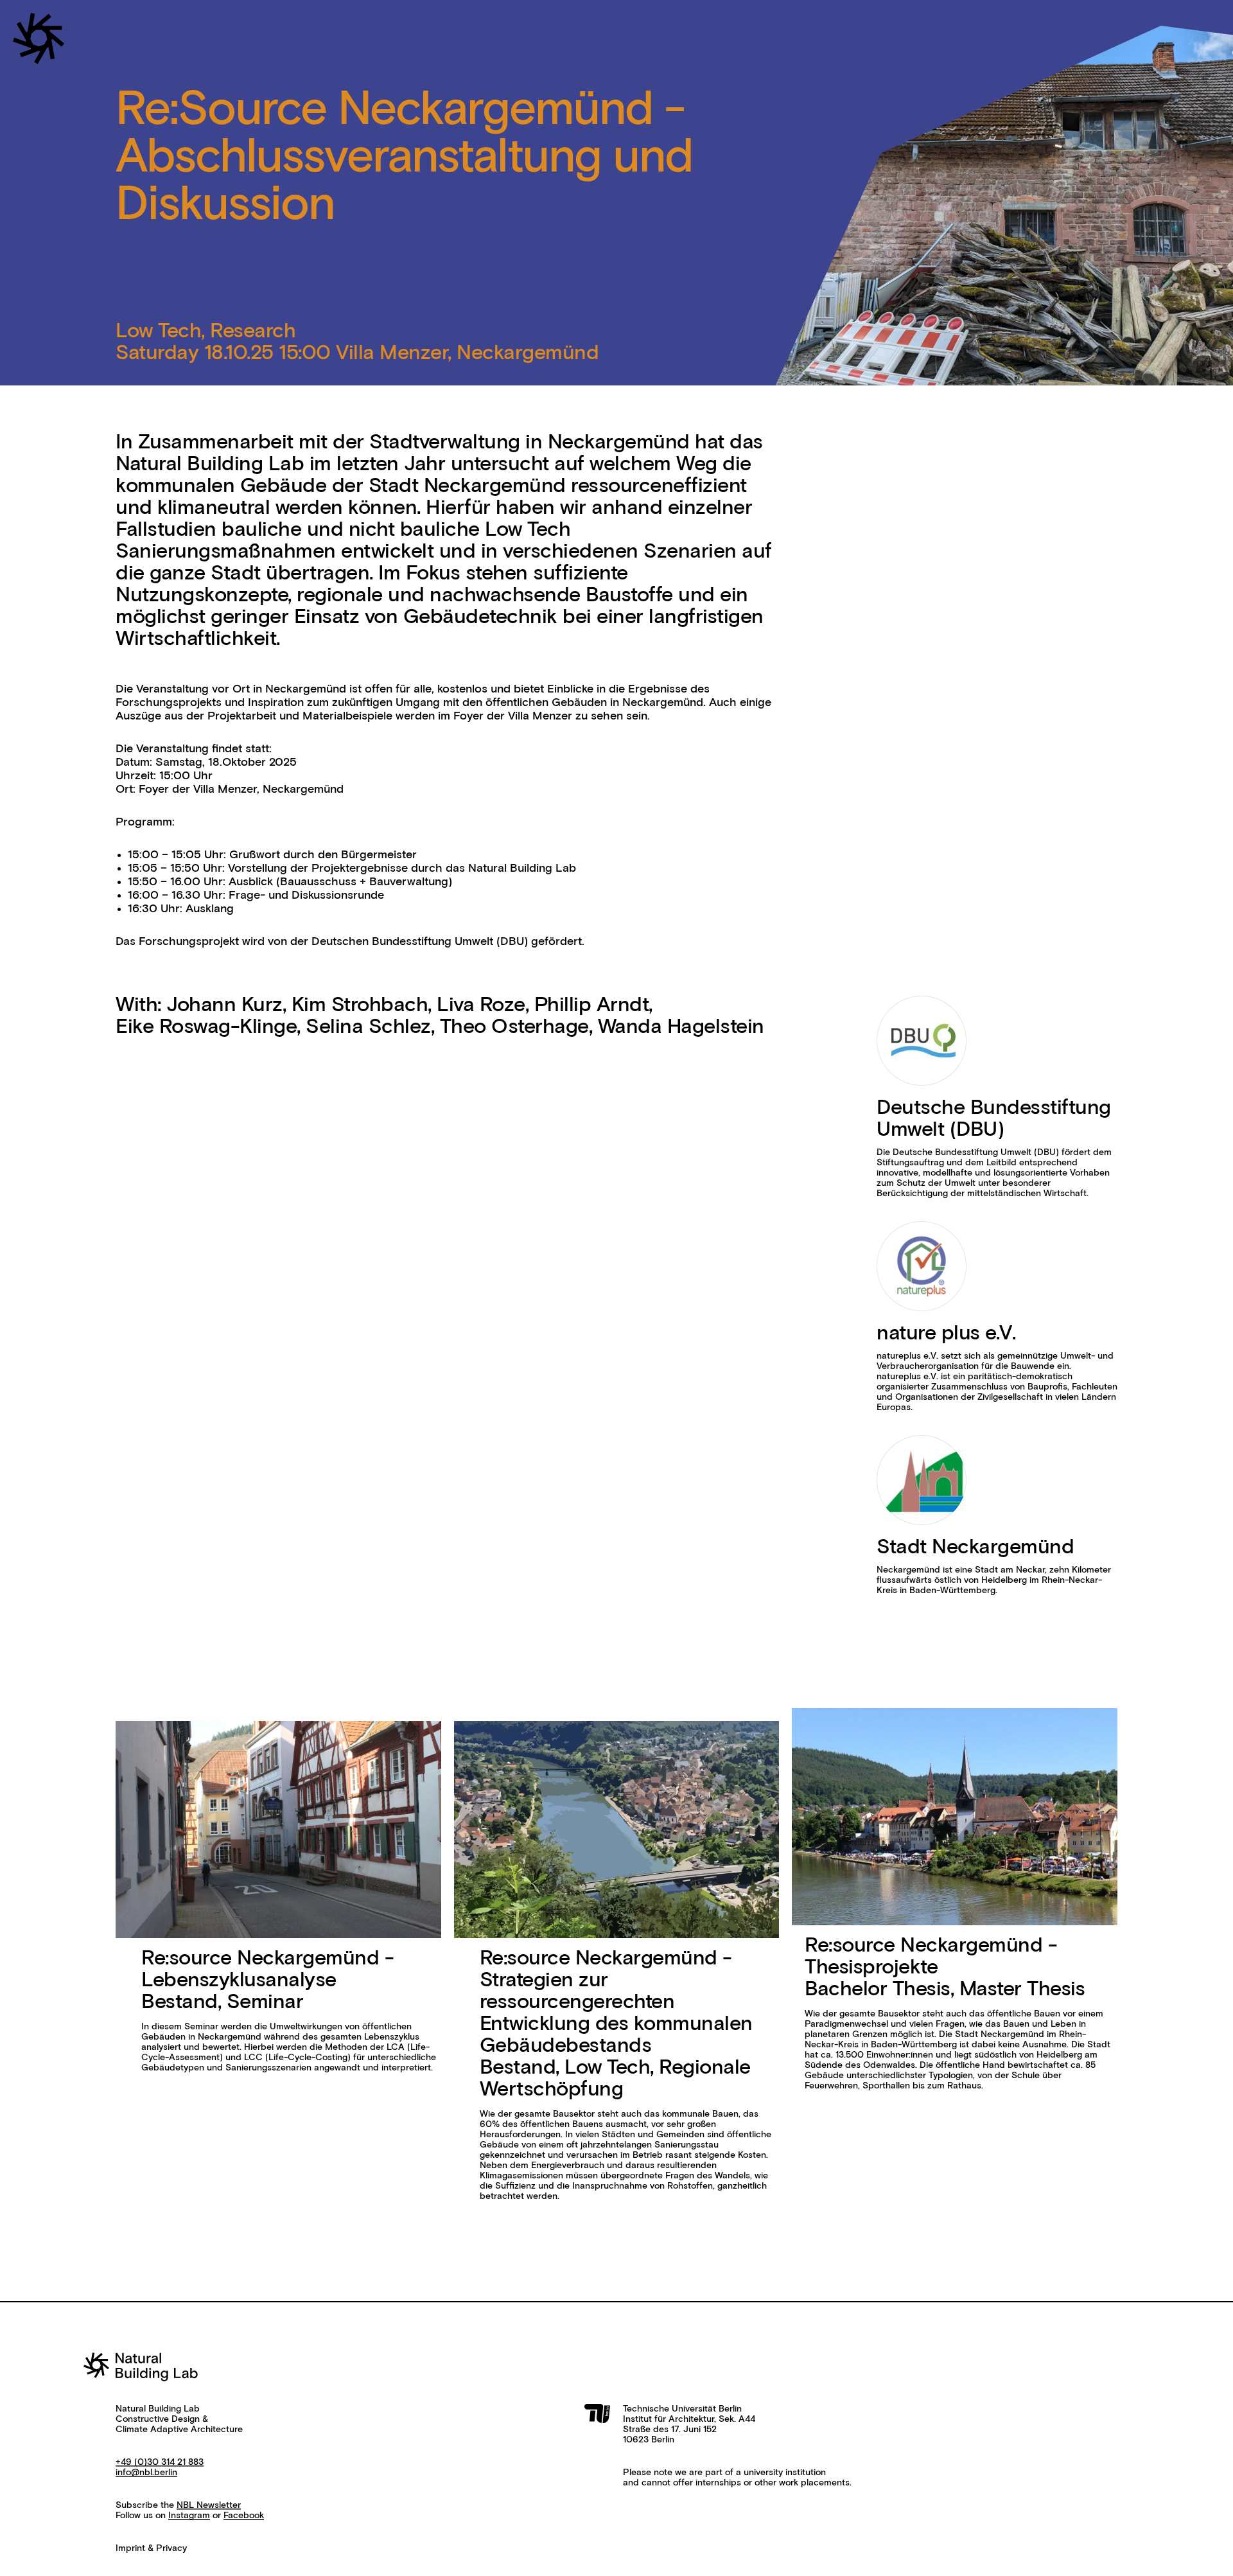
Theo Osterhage (514, 1027)
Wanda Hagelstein (681, 1027)
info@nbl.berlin (146, 2473)
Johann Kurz (224, 1005)
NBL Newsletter (209, 2505)
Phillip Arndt (592, 1005)
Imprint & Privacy (151, 2548)
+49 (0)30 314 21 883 (160, 2462)
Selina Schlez (368, 1027)
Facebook (244, 2516)
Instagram (189, 2516)
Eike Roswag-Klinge (206, 1027)
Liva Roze (481, 1005)
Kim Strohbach (360, 1005)
